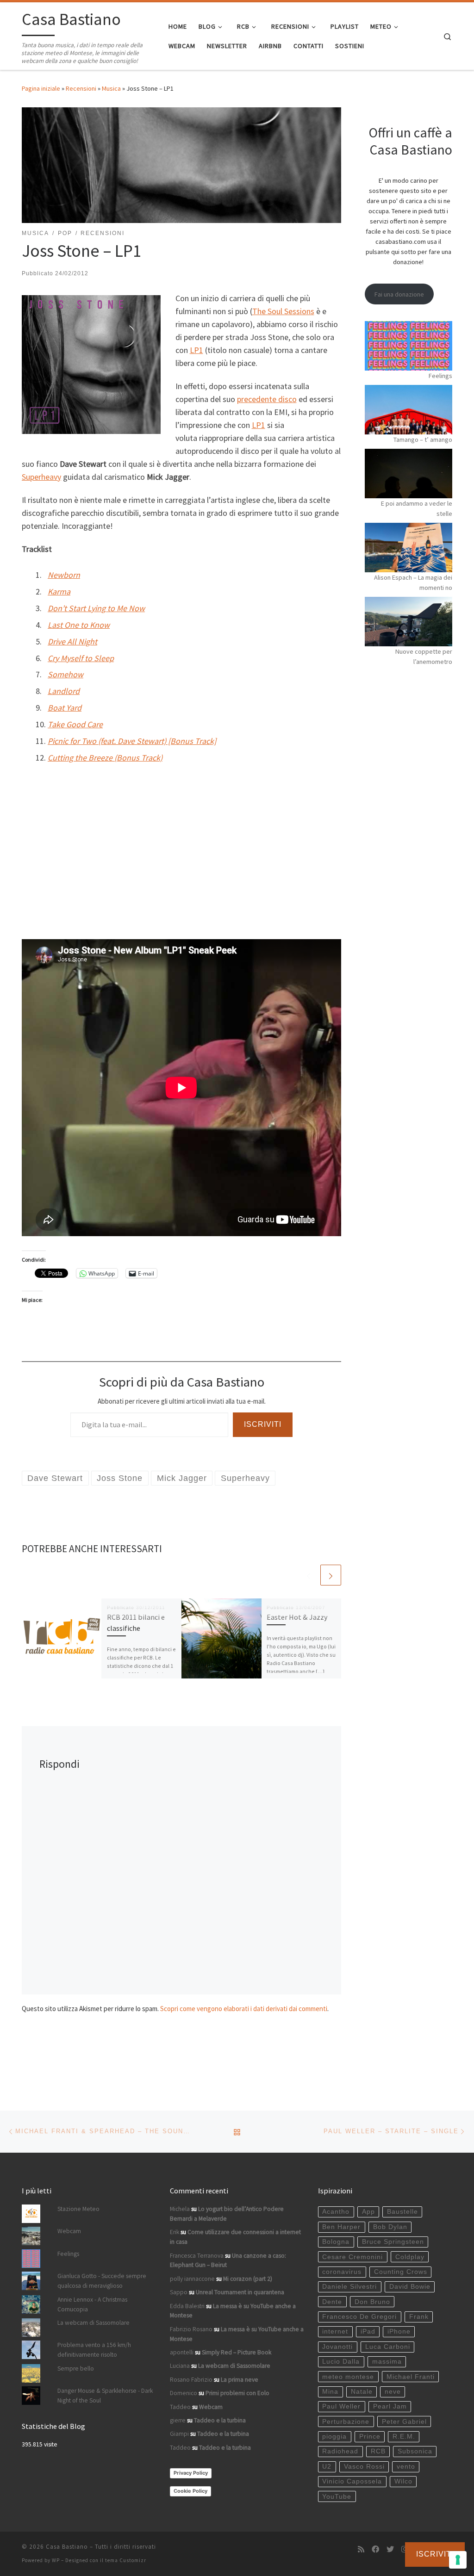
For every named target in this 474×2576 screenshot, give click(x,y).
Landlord (64, 691)
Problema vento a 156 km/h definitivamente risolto (94, 2350)
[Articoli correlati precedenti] (309, 1575)
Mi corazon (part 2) (248, 2279)
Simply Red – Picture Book (237, 2352)
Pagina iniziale (41, 88)
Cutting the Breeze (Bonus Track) (105, 758)
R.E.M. (404, 2437)
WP (56, 2560)
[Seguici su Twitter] (390, 2549)
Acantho (336, 2212)
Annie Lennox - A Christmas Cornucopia (92, 2304)
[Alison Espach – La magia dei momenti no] (409, 548)
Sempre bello (76, 2369)
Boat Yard (65, 708)
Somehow (65, 674)
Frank (419, 2317)
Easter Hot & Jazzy (297, 1617)
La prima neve (240, 2380)
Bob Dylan (390, 2227)
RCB (378, 2451)
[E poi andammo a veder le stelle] (409, 474)
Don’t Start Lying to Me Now (96, 608)
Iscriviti (263, 1424)
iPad (368, 2331)
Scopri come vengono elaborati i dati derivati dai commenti (244, 2009)
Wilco (403, 2481)
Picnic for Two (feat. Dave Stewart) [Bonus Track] (132, 741)
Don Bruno (372, 2302)
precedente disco (267, 399)
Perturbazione (346, 2422)
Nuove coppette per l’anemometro (424, 656)
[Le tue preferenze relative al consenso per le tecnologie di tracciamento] (458, 2560)
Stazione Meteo (78, 2209)
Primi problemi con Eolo (237, 2393)
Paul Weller (341, 2406)
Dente (332, 2302)
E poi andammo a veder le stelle (417, 508)
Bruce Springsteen (393, 2242)
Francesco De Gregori (359, 2317)
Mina (330, 2392)
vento (406, 2467)
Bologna (336, 2242)
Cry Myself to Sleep (81, 658)
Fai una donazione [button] (399, 294)
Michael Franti (411, 2377)
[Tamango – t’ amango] (409, 410)
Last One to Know (79, 625)
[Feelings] (409, 346)
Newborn (64, 575)
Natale (362, 2392)
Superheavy (41, 477)
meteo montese (348, 2377)
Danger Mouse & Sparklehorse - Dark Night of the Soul (105, 2396)
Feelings (440, 376)
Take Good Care (75, 724)
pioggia (334, 2437)
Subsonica (415, 2451)
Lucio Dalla (341, 2362)
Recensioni (81, 88)
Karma (59, 591)
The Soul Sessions (283, 311)
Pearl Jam (390, 2406)
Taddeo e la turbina (220, 2420)
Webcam (69, 2231)
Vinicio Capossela (352, 2481)
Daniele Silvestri (349, 2287)
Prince (370, 2437)
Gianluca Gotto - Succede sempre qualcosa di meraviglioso (102, 2281)
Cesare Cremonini (352, 2257)
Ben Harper (341, 2227)
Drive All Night (72, 641)
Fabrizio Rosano (191, 2329)
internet (335, 2331)
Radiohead (340, 2451)
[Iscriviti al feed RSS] (361, 2549)
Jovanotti (337, 2347)
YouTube (337, 2497)
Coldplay (410, 2257)
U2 (327, 2467)
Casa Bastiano (67, 2547)
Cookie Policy (190, 2491)
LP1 (196, 350)
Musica (111, 88)
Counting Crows (401, 2272)
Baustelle (402, 2212)
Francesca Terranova (197, 2256)
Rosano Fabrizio (191, 2380)
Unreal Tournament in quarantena (240, 2292)
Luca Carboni (388, 2347)
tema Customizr (126, 2560)
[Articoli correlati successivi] (331, 1575)
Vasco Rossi (364, 2467)
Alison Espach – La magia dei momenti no (413, 582)
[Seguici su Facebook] (375, 2549)
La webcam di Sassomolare (94, 2323)
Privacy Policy (191, 2473)
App (368, 2212)
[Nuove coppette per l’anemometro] (409, 622)
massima (387, 2362)
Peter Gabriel (404, 2422)
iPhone (399, 2331)
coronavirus (342, 2272)
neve (393, 2392)
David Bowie (410, 2287)
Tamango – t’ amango (423, 440)
